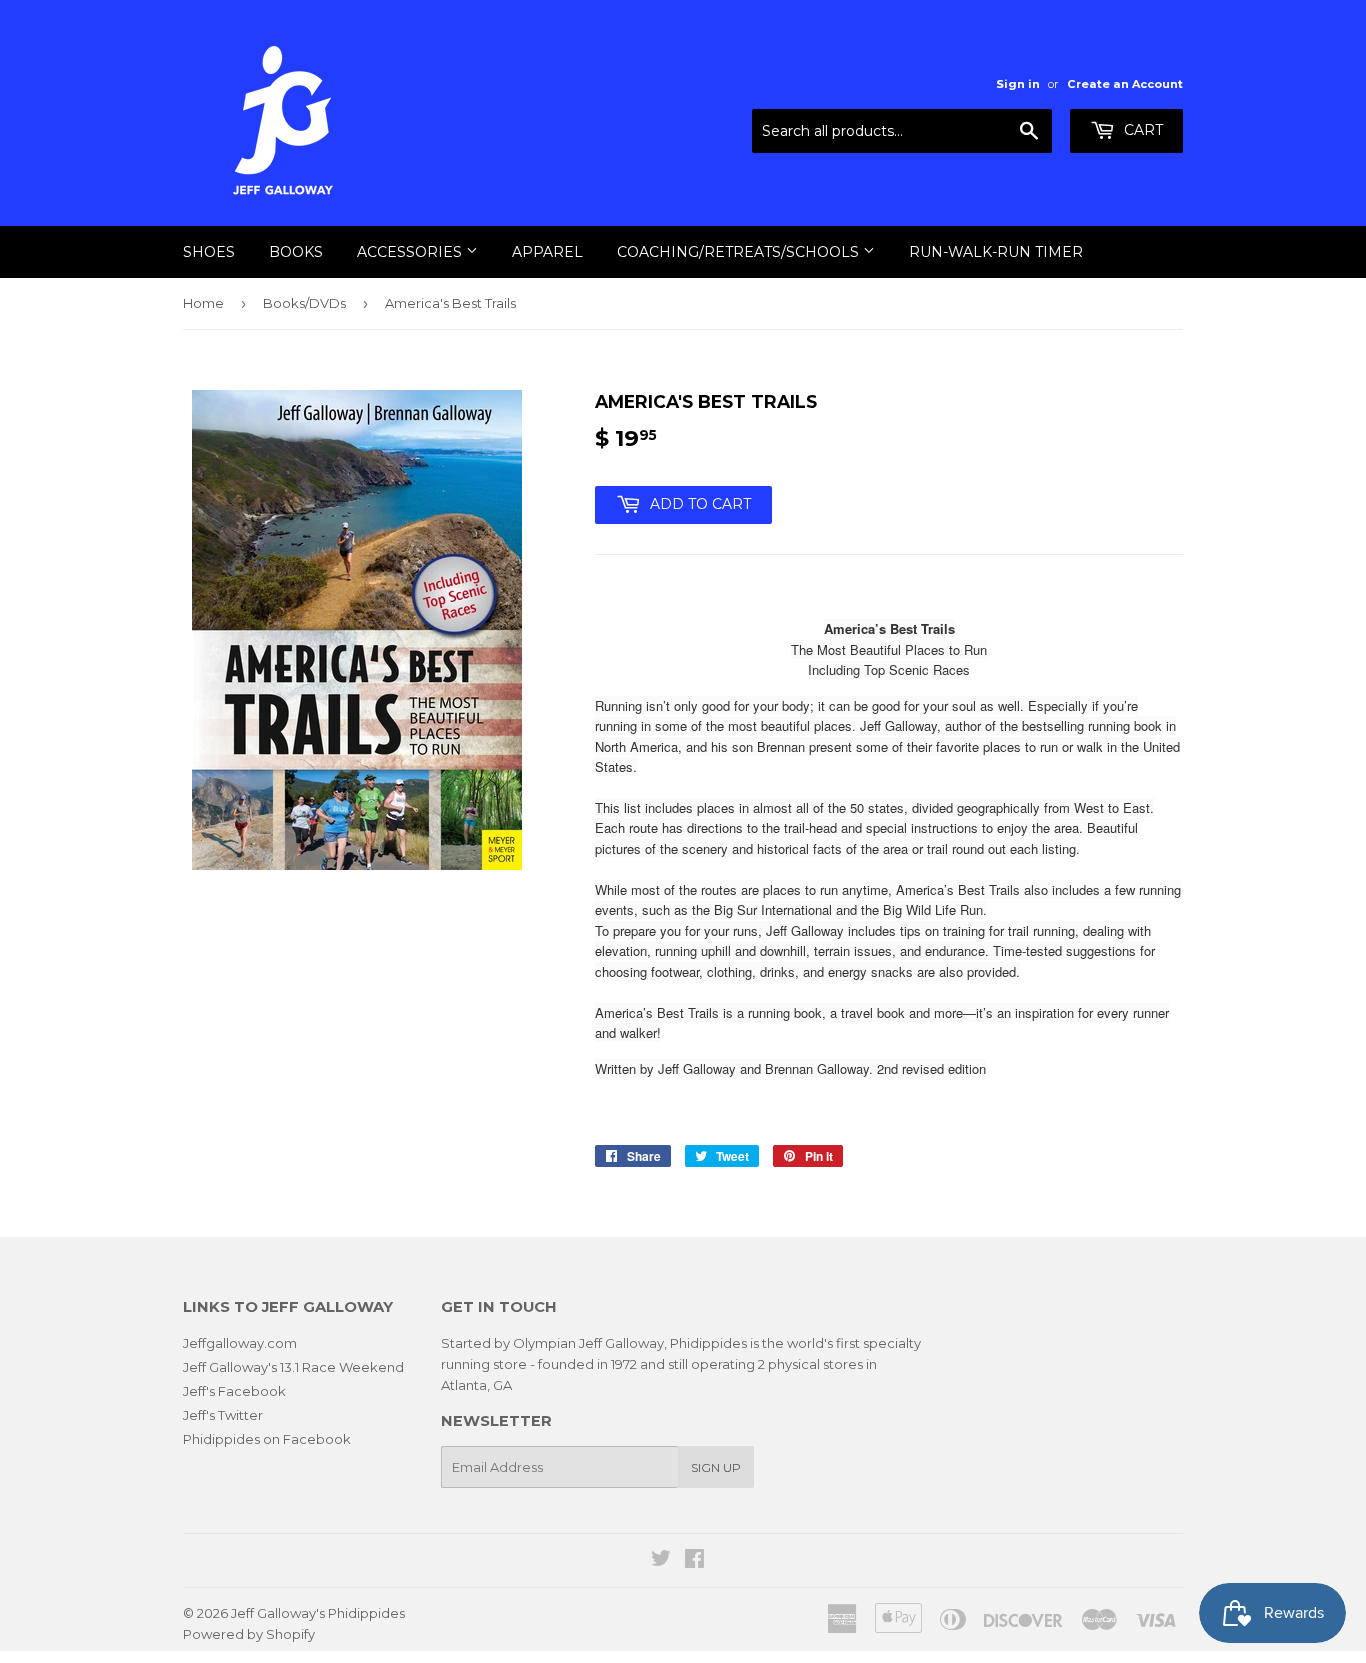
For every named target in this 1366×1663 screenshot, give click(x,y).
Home (203, 303)
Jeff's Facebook (234, 1391)
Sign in (1018, 84)
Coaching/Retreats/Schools (740, 252)
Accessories (411, 252)
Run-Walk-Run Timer (996, 252)
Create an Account (1125, 84)
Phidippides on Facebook (267, 1439)
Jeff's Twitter (223, 1415)
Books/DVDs (304, 303)
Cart (1141, 130)
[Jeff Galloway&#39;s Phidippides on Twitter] (661, 1561)
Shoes (209, 252)
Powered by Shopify (249, 1634)
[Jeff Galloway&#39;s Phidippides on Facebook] (694, 1561)
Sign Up (716, 1467)
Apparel (547, 252)
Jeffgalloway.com (240, 1343)
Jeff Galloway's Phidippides (318, 1613)
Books (296, 252)
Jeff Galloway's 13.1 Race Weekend (293, 1367)
